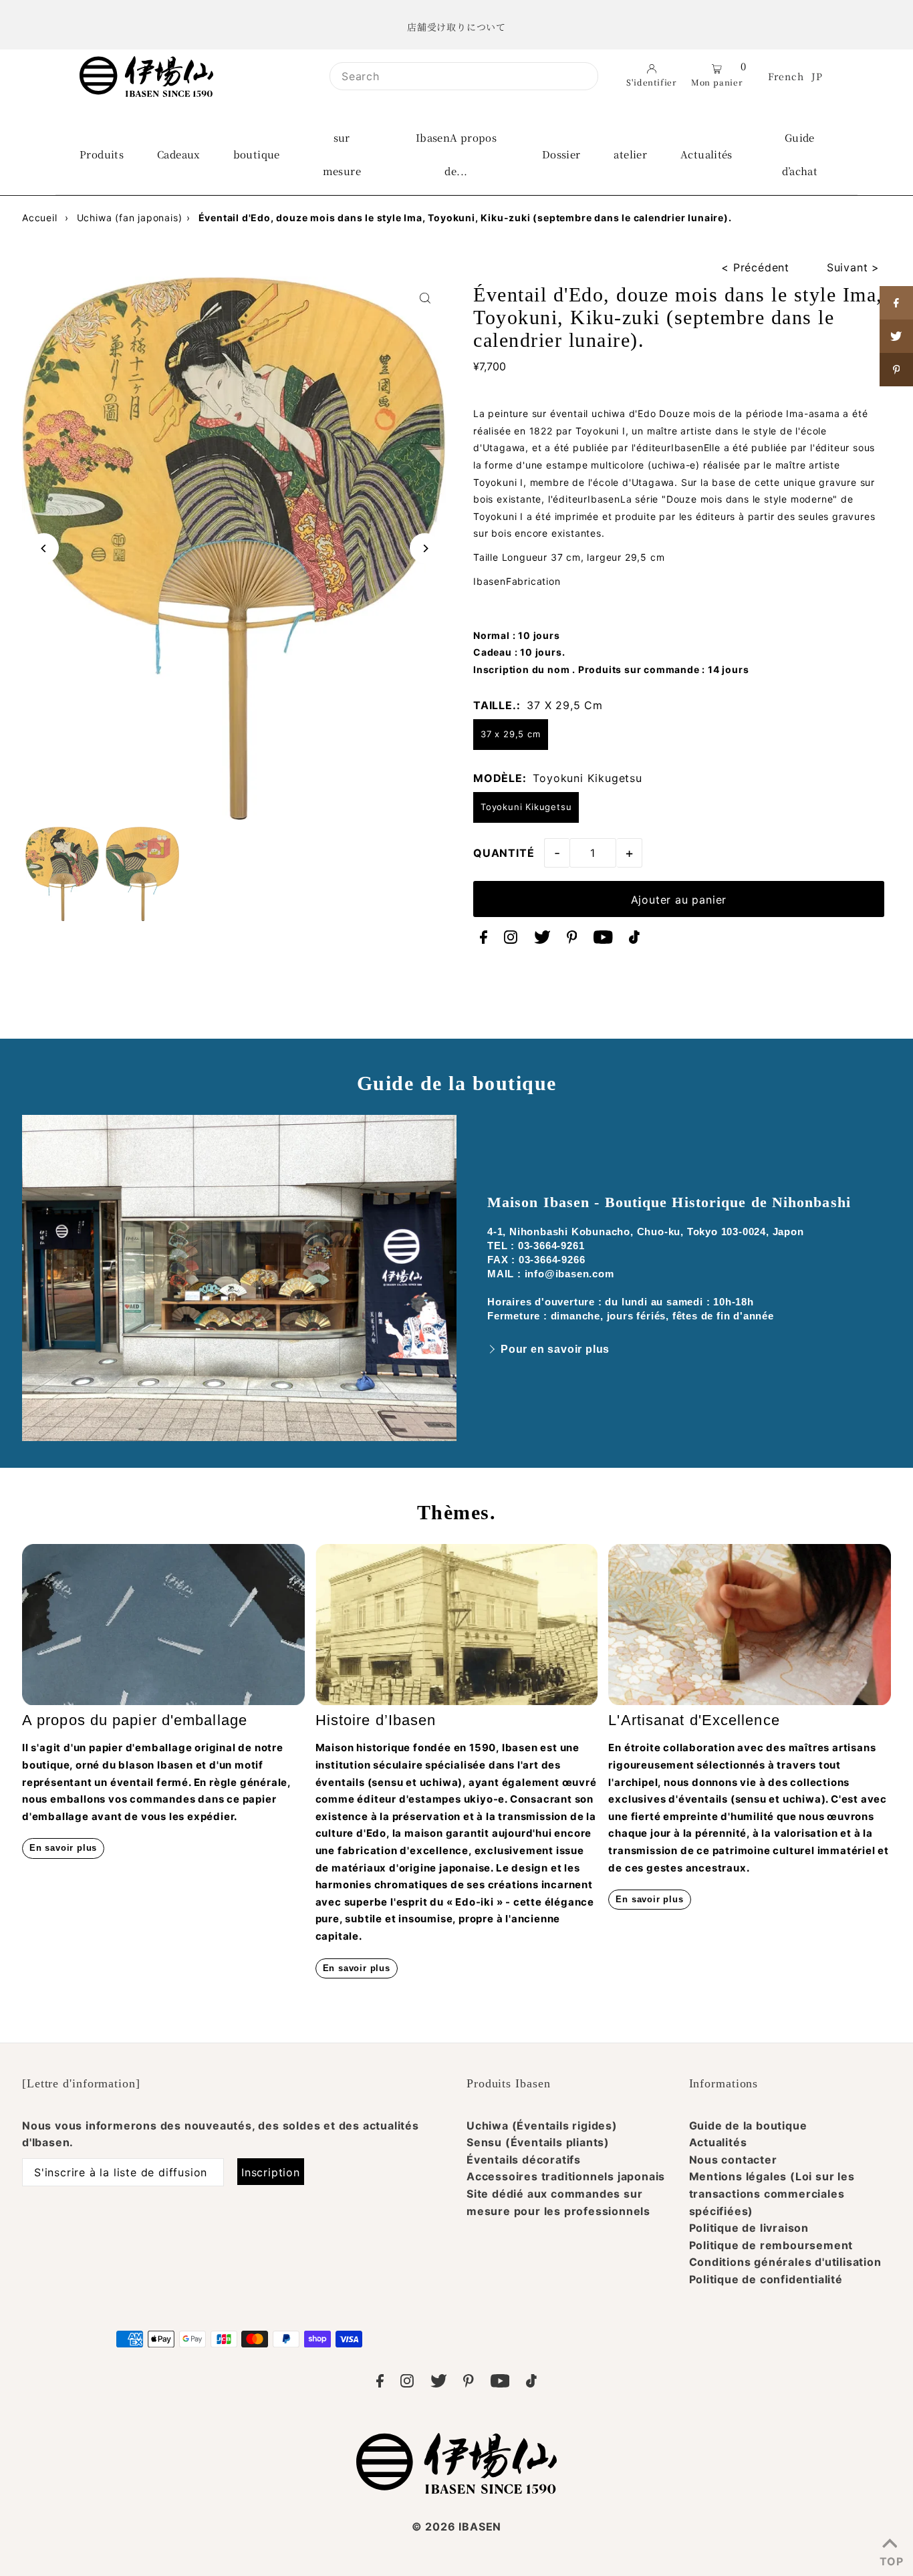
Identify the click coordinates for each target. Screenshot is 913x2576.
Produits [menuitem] (102, 154)
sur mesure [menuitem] (342, 154)
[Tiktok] (634, 940)
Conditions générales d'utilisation (785, 2262)
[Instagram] (511, 940)
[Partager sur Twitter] (896, 336)
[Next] (425, 548)
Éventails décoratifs (524, 2160)
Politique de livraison (749, 2228)
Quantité (504, 853)
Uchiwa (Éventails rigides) (542, 2126)
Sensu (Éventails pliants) (538, 2142)
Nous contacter (733, 2160)
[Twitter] (542, 940)
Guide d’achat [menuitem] (800, 154)
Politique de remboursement (771, 2245)
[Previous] (44, 548)
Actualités (718, 2142)
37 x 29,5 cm (511, 734)
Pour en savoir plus (555, 1349)
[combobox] (464, 76)
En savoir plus (63, 1848)
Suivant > (853, 267)
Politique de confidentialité (766, 2279)
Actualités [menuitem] (706, 154)
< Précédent (755, 267)
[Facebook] (484, 940)
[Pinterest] (572, 940)
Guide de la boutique (748, 2126)
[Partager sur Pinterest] (896, 370)
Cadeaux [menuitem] (178, 154)
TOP (890, 2559)
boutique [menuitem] (257, 154)
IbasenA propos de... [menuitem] (456, 154)
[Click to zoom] (425, 298)
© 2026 (456, 2527)
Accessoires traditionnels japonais (566, 2176)
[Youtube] (603, 940)
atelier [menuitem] (630, 154)
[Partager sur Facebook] (896, 303)
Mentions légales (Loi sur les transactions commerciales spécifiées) (772, 2193)
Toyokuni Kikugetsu (526, 807)
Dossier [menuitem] (561, 154)
